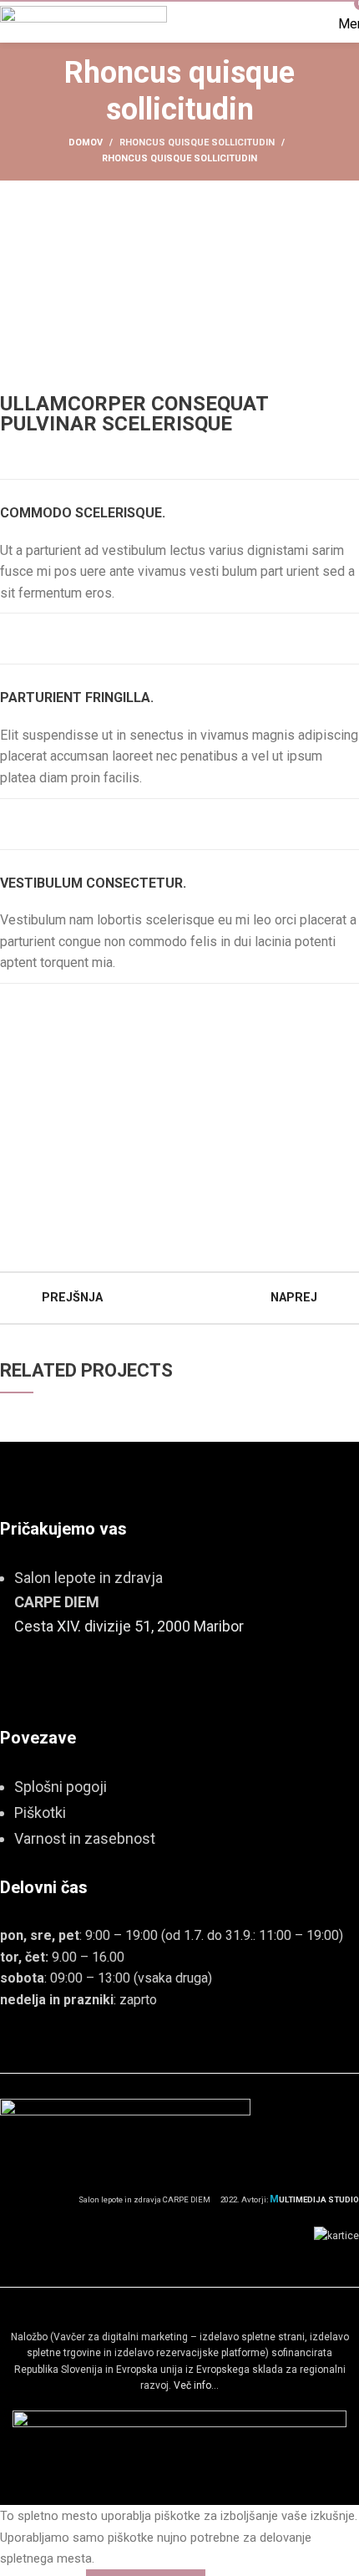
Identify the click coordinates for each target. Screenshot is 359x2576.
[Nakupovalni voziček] (308, 24)
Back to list (179, 1298)
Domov (86, 143)
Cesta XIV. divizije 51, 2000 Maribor (129, 1626)
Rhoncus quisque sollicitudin (197, 143)
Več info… (196, 2385)
